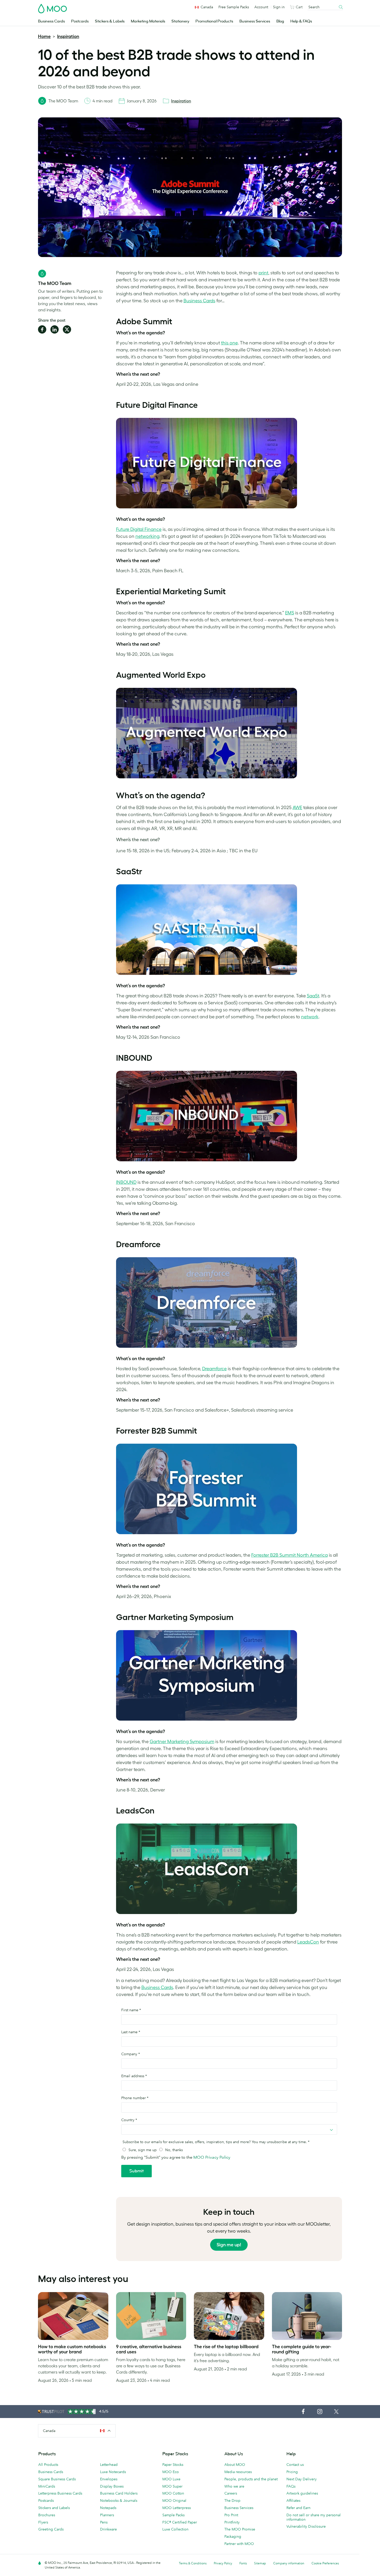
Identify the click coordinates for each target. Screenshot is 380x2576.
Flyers (43, 2522)
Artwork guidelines (302, 2493)
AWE (297, 808)
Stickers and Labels (54, 2508)
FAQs (291, 2486)
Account (261, 7)
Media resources (238, 2472)
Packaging (233, 2536)
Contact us (295, 2465)
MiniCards (47, 2486)
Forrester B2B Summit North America (290, 1555)
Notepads (108, 2508)
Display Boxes (112, 2486)
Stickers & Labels (110, 21)
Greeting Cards (51, 2529)
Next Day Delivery (302, 2479)
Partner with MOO (239, 2544)
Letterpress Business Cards (60, 2493)
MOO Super (172, 2486)
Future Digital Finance (139, 529)
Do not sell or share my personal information (314, 2517)
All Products (48, 2465)
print (263, 273)
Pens (104, 2522)
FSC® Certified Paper (180, 2522)
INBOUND (126, 1182)
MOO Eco (171, 2472)
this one (229, 343)
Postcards (80, 21)
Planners (107, 2515)
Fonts (243, 2563)
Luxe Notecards (113, 2472)
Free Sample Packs (234, 7)
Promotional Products (214, 21)
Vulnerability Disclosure (306, 2526)
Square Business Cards (57, 2479)
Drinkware (108, 2529)
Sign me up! (229, 2245)
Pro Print (231, 2515)
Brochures (47, 2515)
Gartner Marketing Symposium (182, 1742)
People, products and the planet (251, 2479)
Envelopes (109, 2479)
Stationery (180, 21)
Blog (280, 21)
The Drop (232, 2500)
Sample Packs (173, 2515)
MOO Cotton (173, 2493)
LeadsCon (308, 1942)
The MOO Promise (240, 2529)
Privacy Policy (223, 2563)
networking (147, 536)
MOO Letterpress (177, 2508)
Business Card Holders (119, 2493)
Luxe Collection (175, 2529)
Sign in (279, 7)
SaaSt (313, 996)
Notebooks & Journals (119, 2500)
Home (44, 36)
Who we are (234, 2486)
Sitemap (260, 2563)
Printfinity (232, 2522)
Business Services (255, 21)
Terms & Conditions (193, 2563)
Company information (289, 2563)
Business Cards (51, 21)
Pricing (292, 2472)
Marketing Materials (148, 21)
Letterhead (109, 2465)
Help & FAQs (301, 21)
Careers (231, 2493)
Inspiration (68, 36)
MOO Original (174, 2500)
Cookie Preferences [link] (325, 2563)
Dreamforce (214, 1369)
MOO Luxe (171, 2479)
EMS (290, 613)
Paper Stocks (173, 2465)
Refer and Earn (298, 2508)
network (310, 1017)
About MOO (235, 2465)
